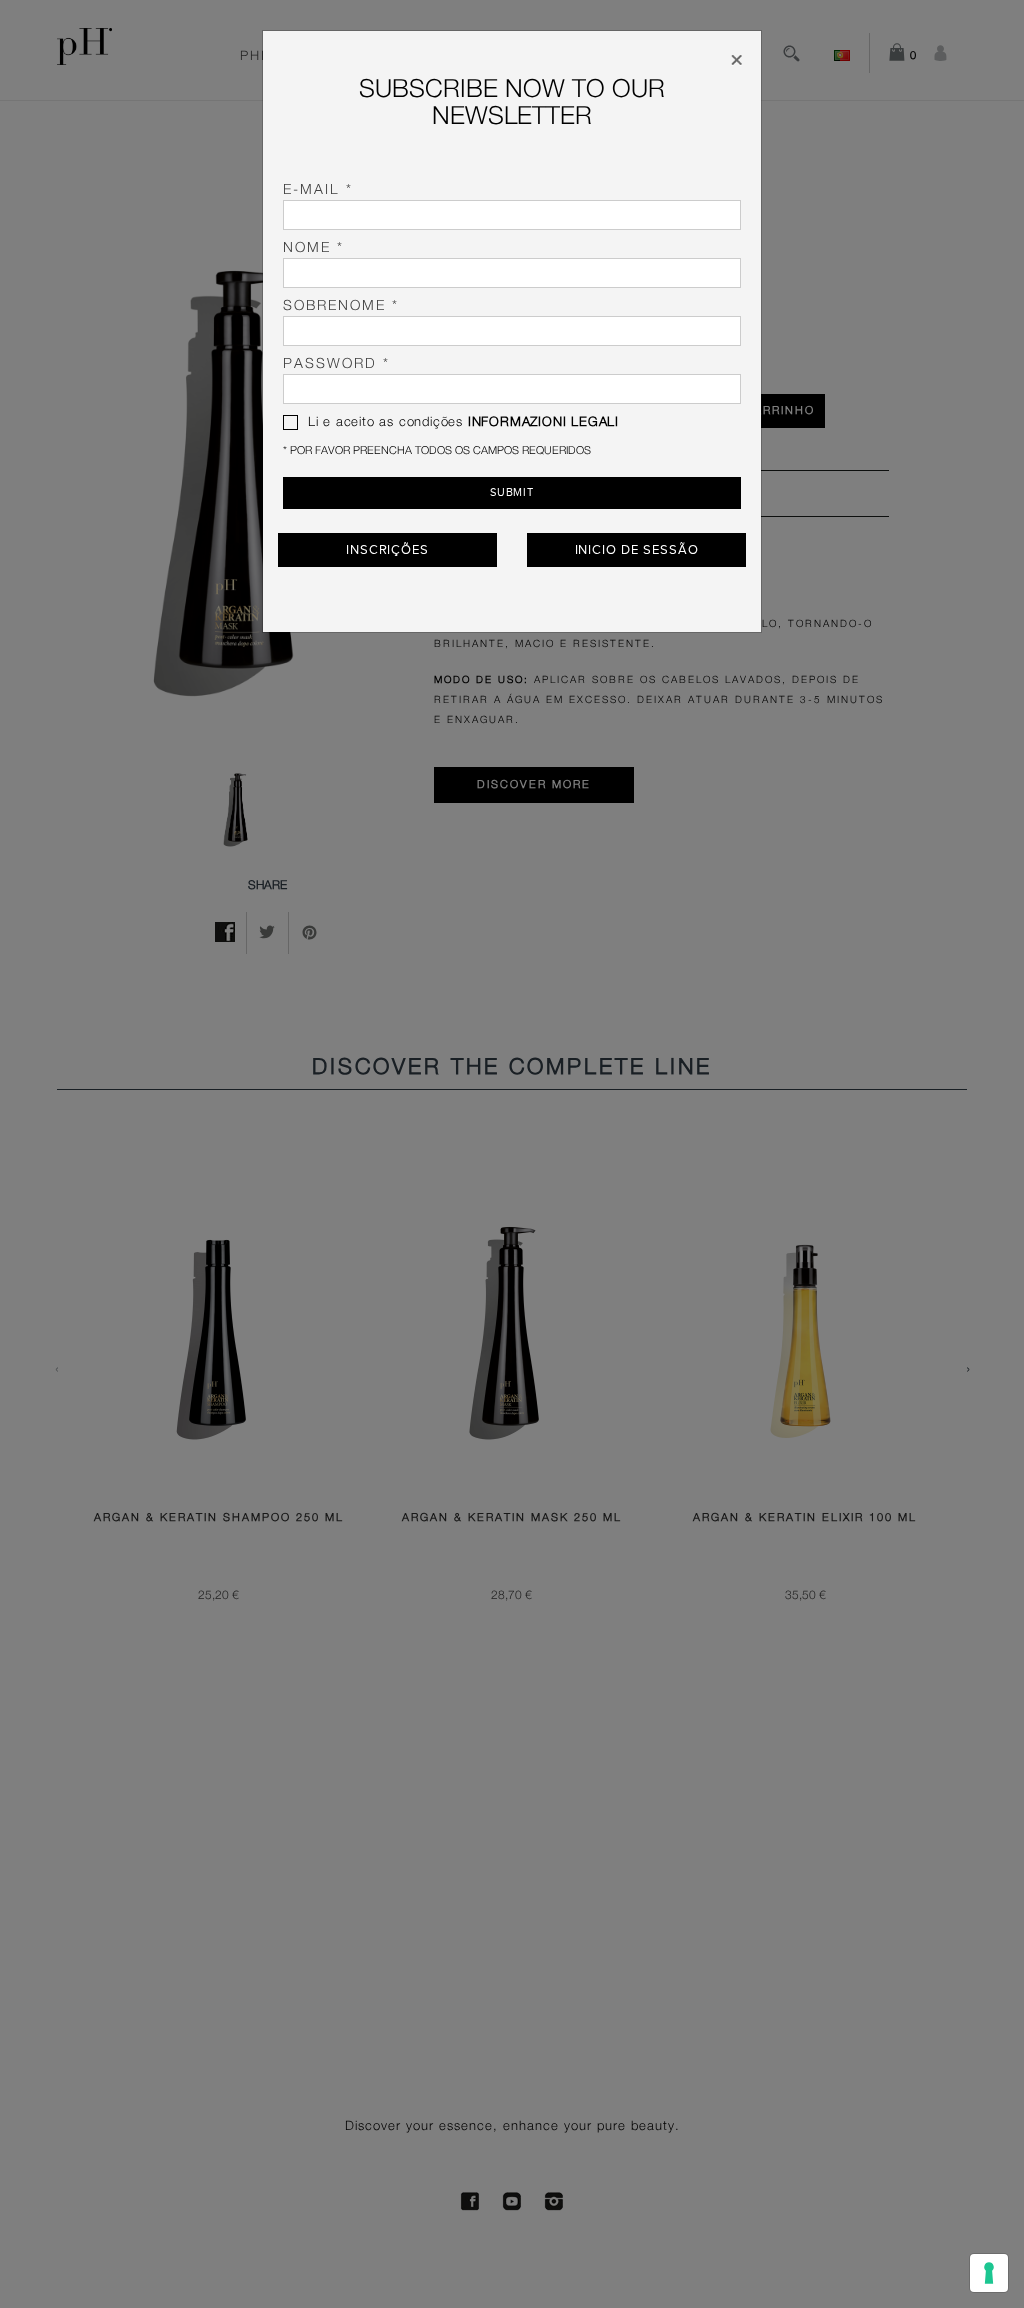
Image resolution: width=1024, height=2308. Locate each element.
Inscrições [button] (387, 550)
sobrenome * (341, 306)
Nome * (313, 248)
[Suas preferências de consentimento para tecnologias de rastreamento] (989, 2273)
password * (336, 364)
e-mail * (318, 190)
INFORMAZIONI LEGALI (543, 422)
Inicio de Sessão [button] (637, 550)
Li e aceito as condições (461, 422)
